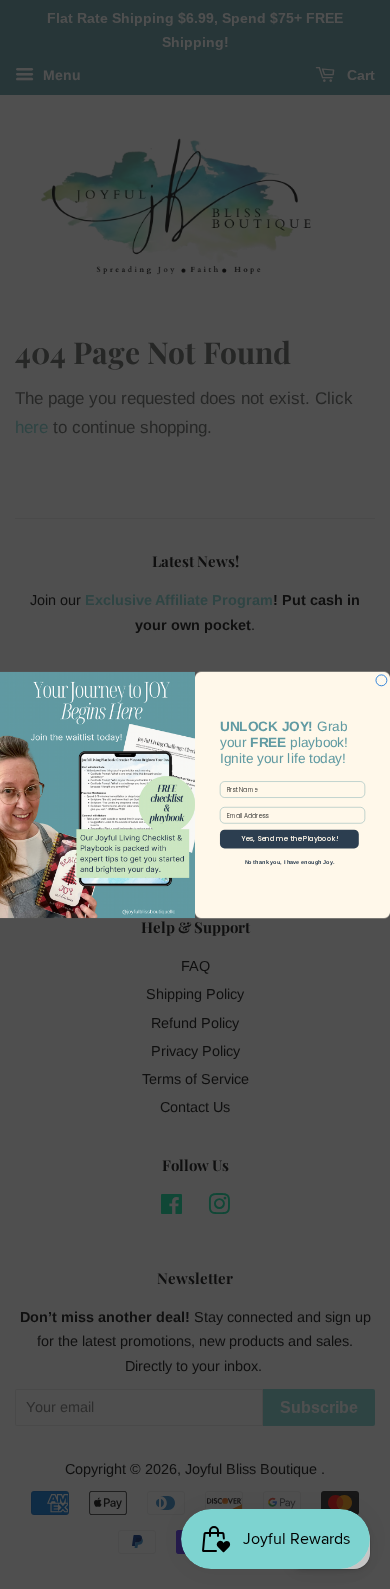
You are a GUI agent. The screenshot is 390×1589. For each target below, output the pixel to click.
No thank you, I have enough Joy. (290, 861)
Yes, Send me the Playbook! (289, 839)
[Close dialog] (381, 679)
